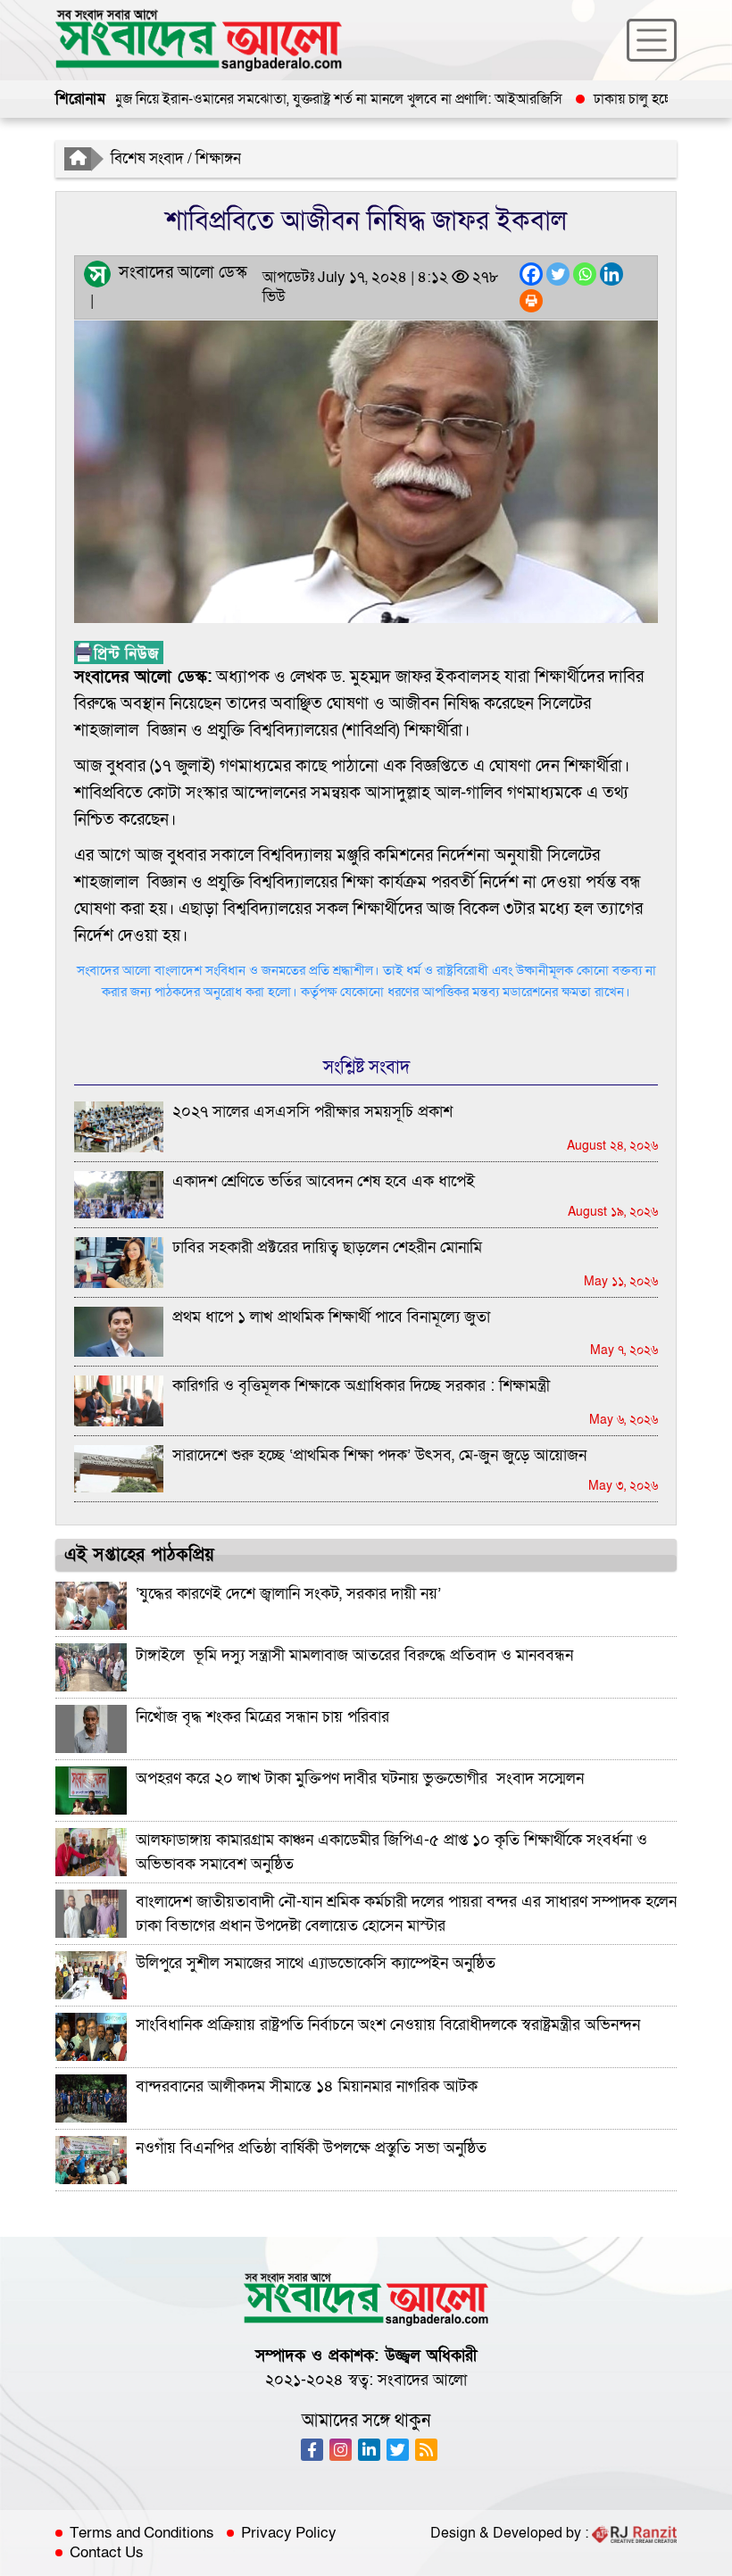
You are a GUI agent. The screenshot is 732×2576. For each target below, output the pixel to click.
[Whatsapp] (585, 274)
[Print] (531, 301)
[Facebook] (531, 274)
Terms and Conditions (142, 2533)
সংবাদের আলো (422, 2380)
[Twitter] (558, 274)
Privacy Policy (289, 2533)
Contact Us (107, 2553)
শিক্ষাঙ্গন (218, 158)
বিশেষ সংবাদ (147, 158)
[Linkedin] (611, 274)
